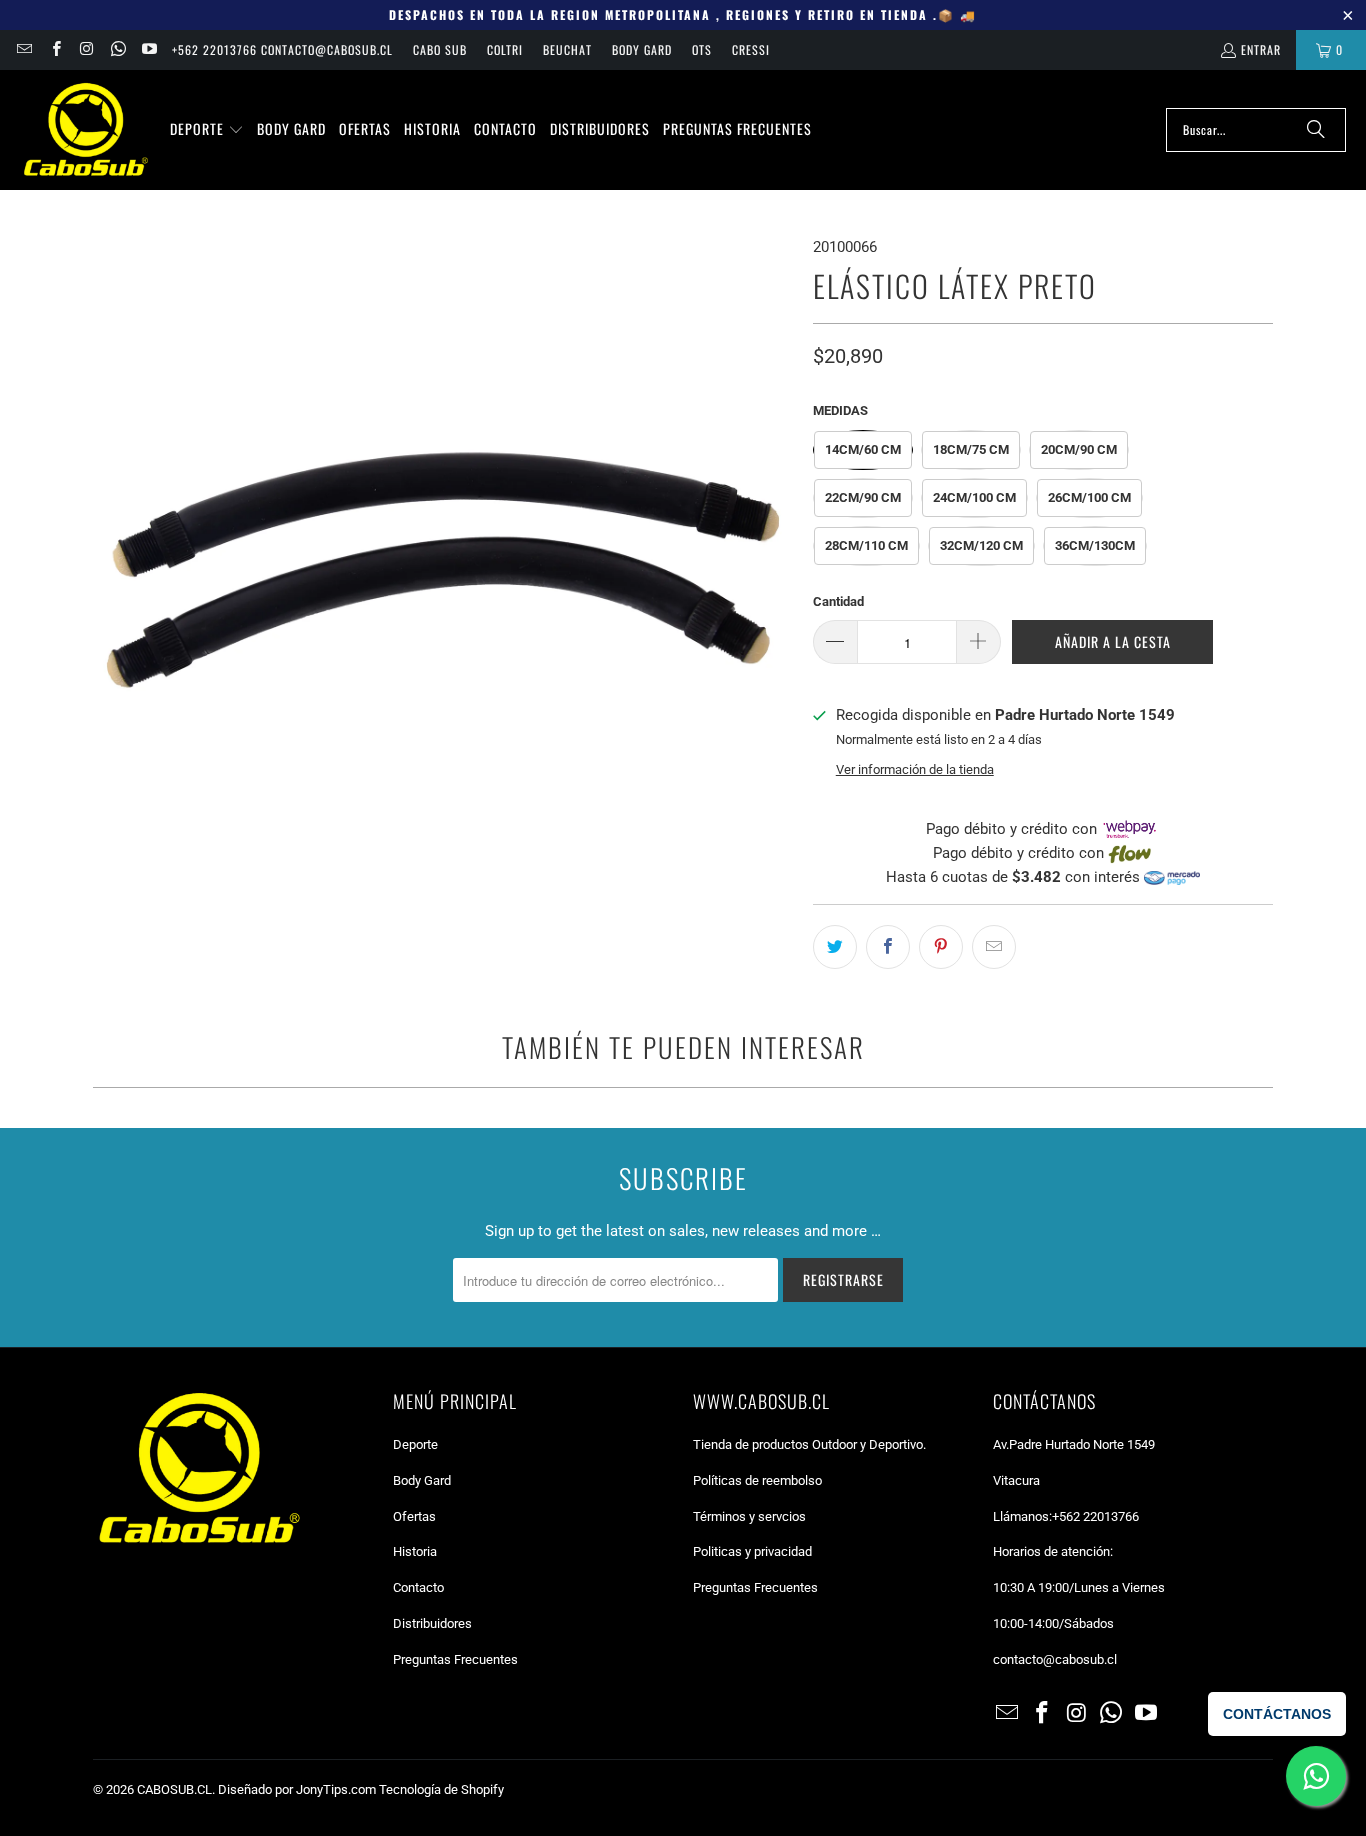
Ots (702, 49)
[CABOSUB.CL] (85, 130)
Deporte (415, 1444)
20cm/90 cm (1079, 449)
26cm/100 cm (1089, 497)
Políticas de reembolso (757, 1480)
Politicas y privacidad (752, 1551)
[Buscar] (1316, 130)
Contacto (418, 1587)
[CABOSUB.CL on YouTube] (148, 49)
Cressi (751, 49)
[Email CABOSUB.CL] (23, 49)
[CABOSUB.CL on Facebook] (54, 49)
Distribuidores (432, 1623)
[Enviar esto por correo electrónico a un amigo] (994, 947)
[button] (207, 130)
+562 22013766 (1095, 1516)
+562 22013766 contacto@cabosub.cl (282, 49)
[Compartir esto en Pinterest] (941, 947)
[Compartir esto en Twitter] (835, 947)
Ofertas (414, 1516)
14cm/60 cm (863, 449)
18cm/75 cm (971, 449)
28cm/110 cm (866, 545)
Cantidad (838, 601)
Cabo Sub (440, 49)
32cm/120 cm (981, 545)
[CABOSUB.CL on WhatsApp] (117, 49)
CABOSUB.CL (174, 1789)
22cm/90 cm (863, 497)
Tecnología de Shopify (441, 1789)
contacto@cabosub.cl (1055, 1659)
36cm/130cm (1095, 545)
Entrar (1261, 49)
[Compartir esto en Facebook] (888, 947)
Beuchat (567, 49)
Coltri (505, 49)
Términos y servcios (749, 1516)
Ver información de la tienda (915, 769)
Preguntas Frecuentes (455, 1659)
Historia (415, 1551)
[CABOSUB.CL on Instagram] (86, 49)
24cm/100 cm (974, 497)
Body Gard (642, 49)
